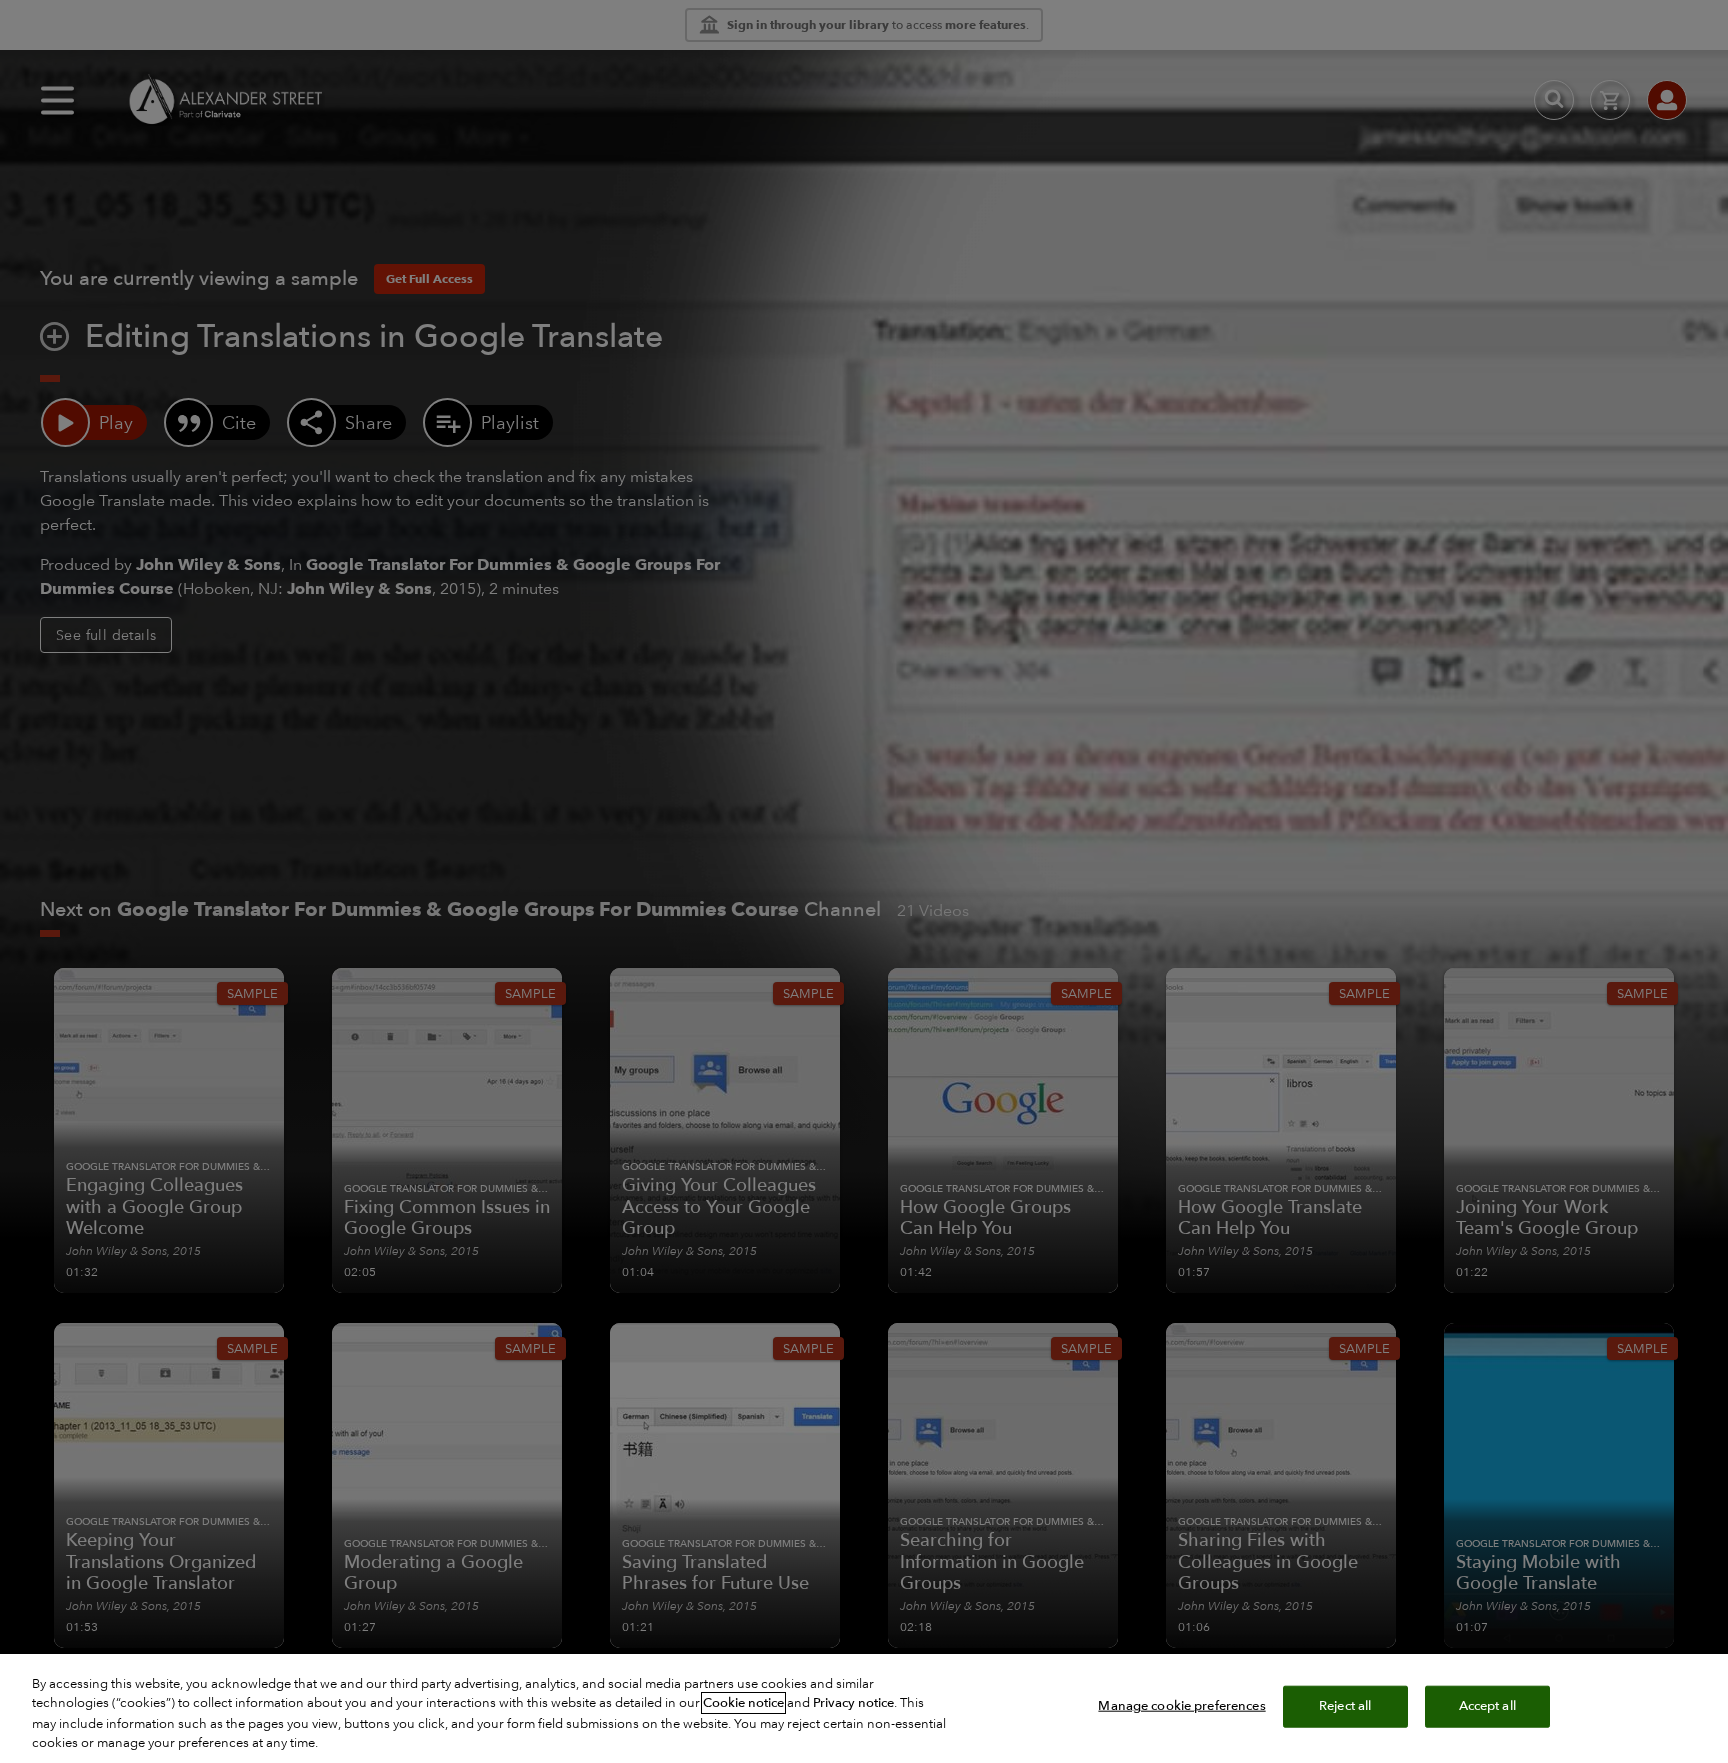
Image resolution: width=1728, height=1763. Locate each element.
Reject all (1345, 1706)
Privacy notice (853, 1703)
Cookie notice (743, 1703)
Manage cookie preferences (1181, 1706)
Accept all (1487, 1706)
